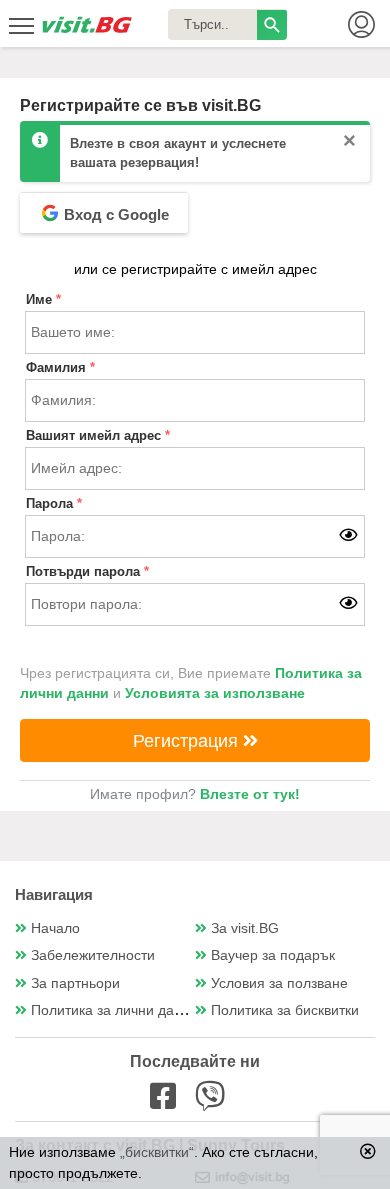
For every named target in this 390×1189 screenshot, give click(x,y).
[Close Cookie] (368, 1151)
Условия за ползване (279, 983)
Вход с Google (114, 214)
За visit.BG (245, 928)
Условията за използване (215, 693)
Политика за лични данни (114, 1010)
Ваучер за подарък (273, 955)
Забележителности (93, 955)
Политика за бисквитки (285, 1010)
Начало (55, 928)
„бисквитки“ (157, 1152)
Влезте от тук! (250, 794)
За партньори (75, 983)
